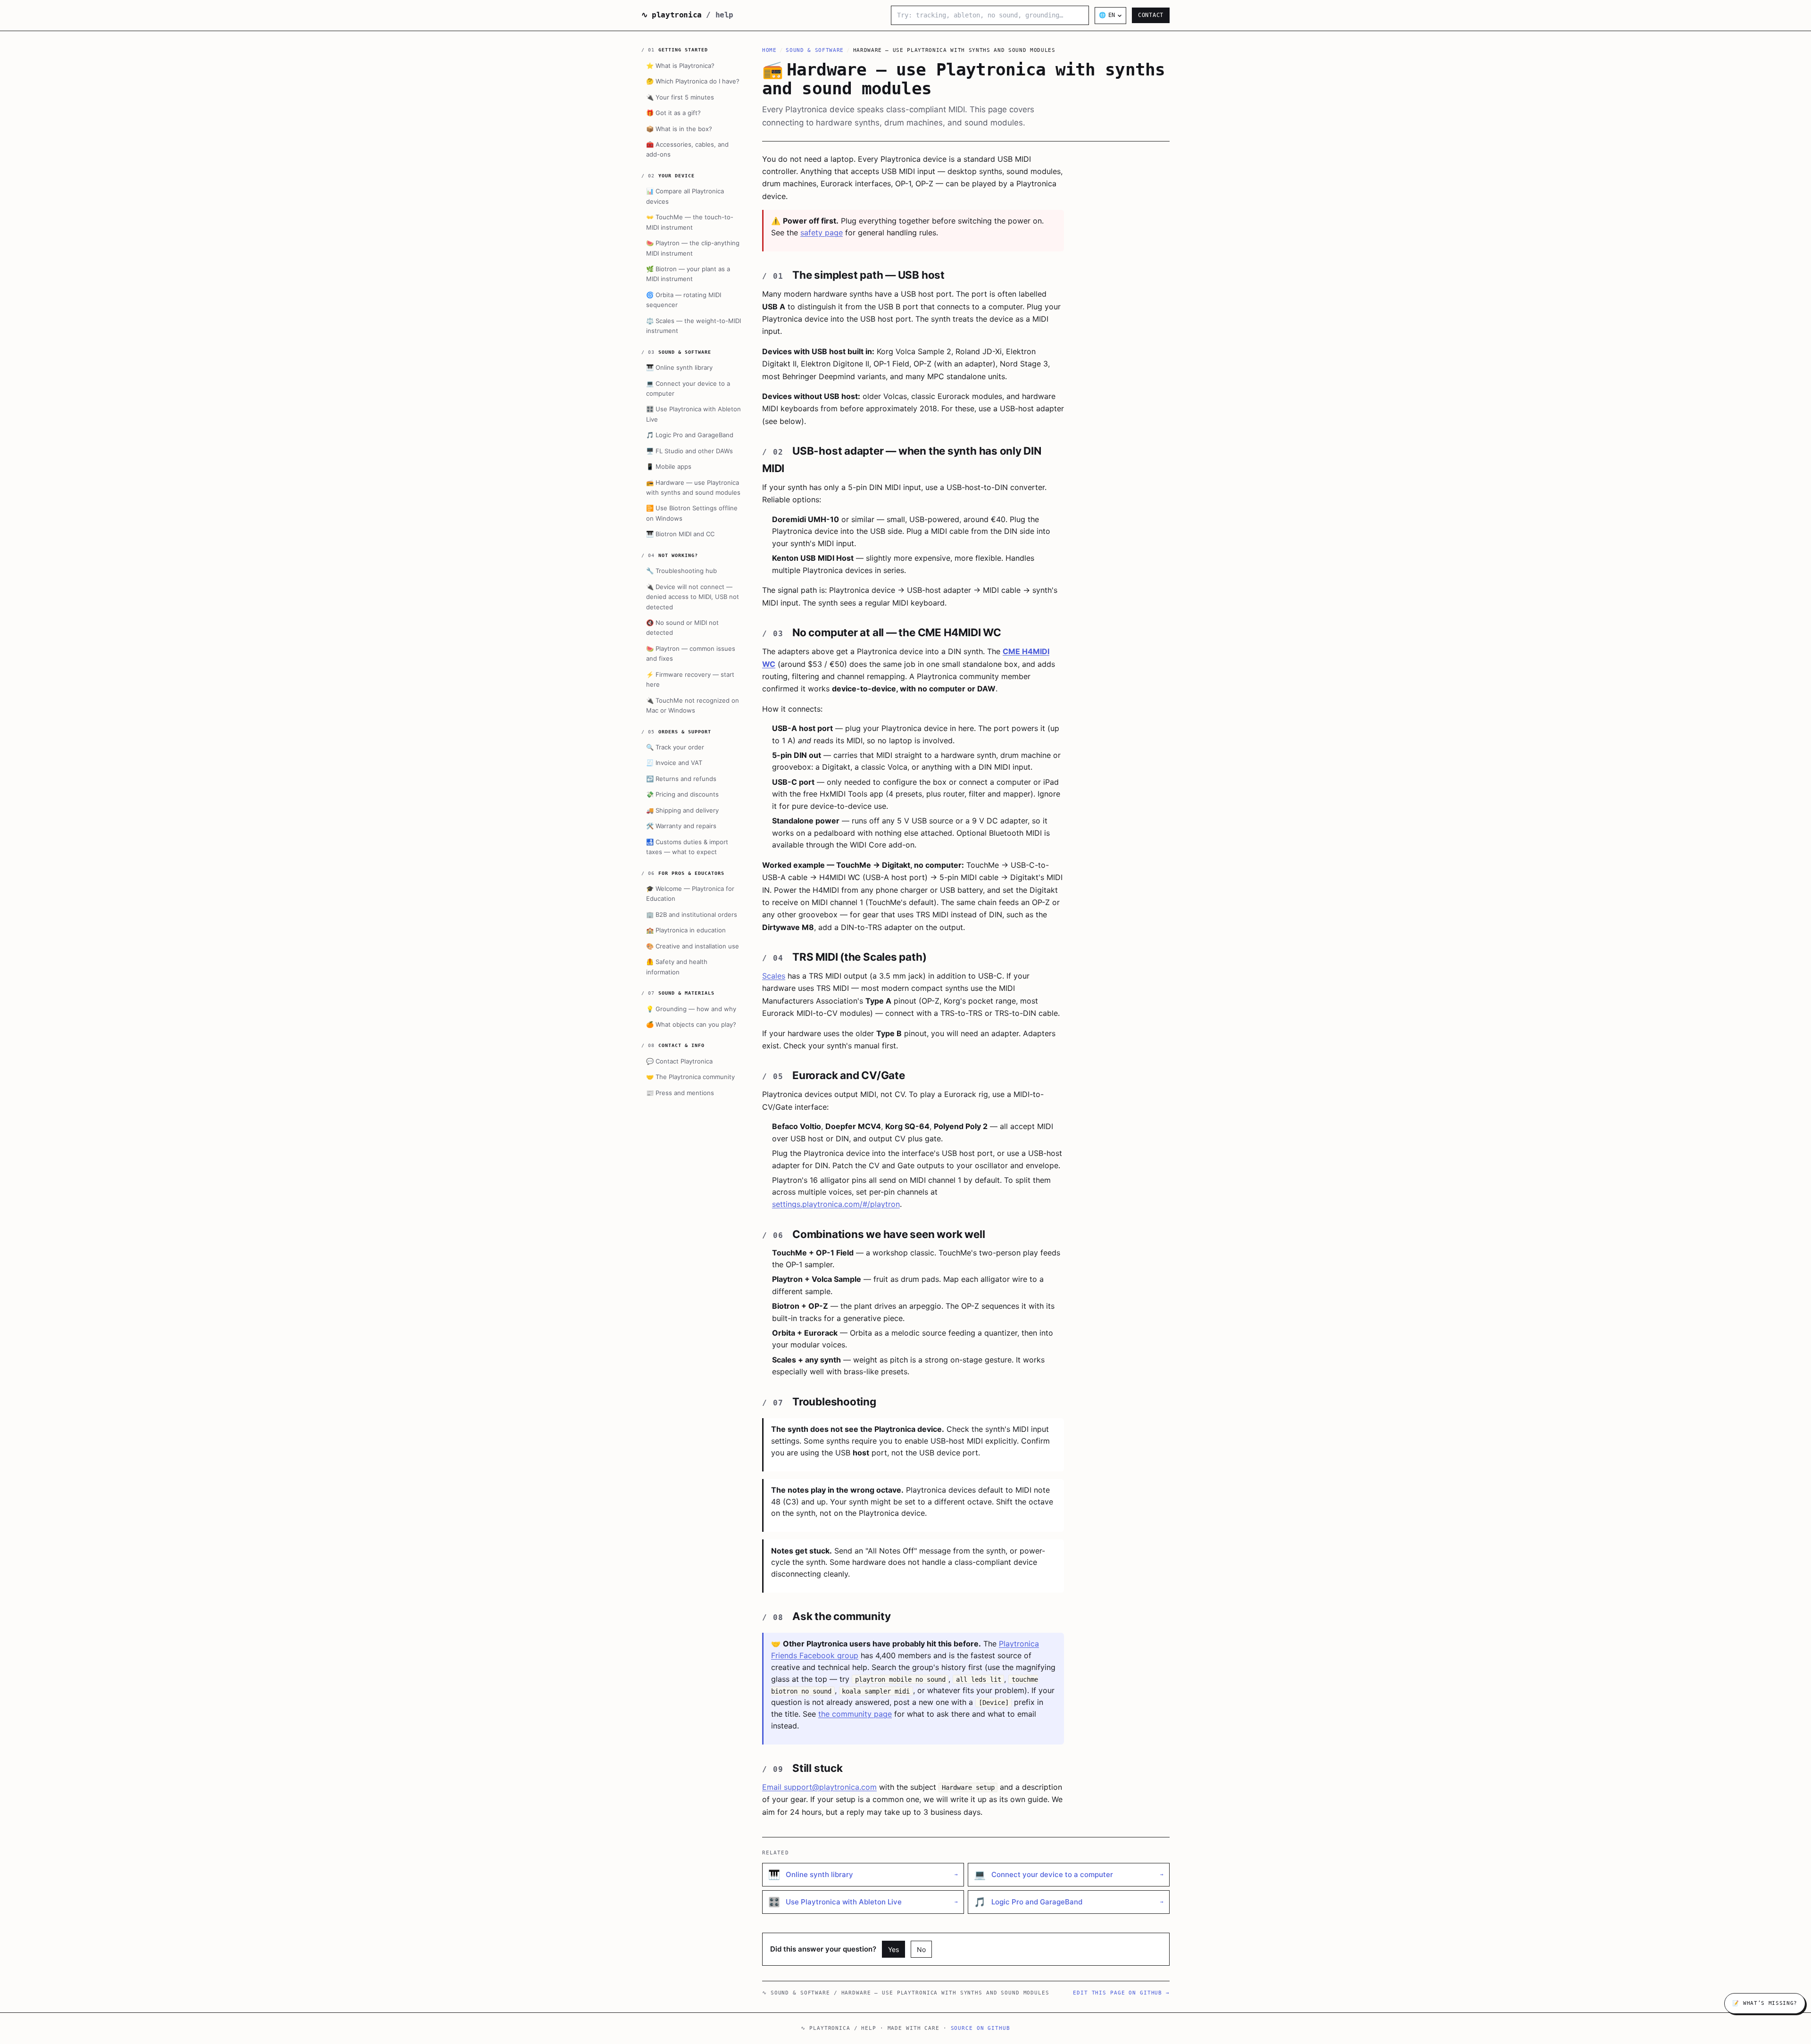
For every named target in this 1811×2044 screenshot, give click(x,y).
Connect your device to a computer (688, 388)
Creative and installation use (693, 946)
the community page (855, 1714)
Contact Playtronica (679, 1061)
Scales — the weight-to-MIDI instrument (694, 326)
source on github (980, 2028)
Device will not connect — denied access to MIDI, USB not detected (693, 597)
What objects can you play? (691, 1024)
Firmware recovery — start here (690, 679)
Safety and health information (677, 967)
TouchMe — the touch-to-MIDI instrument (690, 222)
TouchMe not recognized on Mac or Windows (693, 705)
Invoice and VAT (674, 763)
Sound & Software (815, 50)
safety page (822, 233)
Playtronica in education (686, 930)
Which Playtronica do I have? (693, 81)
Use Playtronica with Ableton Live (694, 414)
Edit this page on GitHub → (1121, 1993)
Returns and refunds (681, 779)
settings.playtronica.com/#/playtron (836, 1204)
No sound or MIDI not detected (682, 627)
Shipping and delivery (682, 810)
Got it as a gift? (673, 113)
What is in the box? (679, 128)
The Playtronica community (690, 1077)
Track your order (675, 747)
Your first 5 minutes (680, 97)
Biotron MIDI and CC (680, 534)
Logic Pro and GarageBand (690, 435)
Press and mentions (680, 1093)
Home (769, 50)
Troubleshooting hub (681, 571)
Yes (893, 1949)
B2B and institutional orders (692, 914)
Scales (774, 976)
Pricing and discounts (682, 794)
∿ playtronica (687, 15)
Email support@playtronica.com (819, 1787)
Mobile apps (669, 466)
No (921, 1949)
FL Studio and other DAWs (690, 451)
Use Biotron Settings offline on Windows (692, 513)
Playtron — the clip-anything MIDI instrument (693, 248)
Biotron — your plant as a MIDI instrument (688, 274)
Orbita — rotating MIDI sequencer (684, 300)
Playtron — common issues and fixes (691, 653)
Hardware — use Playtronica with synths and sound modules (693, 487)
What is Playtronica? (680, 66)
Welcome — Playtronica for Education (690, 893)
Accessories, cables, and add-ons (687, 149)
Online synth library (679, 367)
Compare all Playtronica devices (685, 196)
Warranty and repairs (681, 826)
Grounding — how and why (691, 1008)
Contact (1151, 15)
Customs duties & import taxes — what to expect (687, 846)
